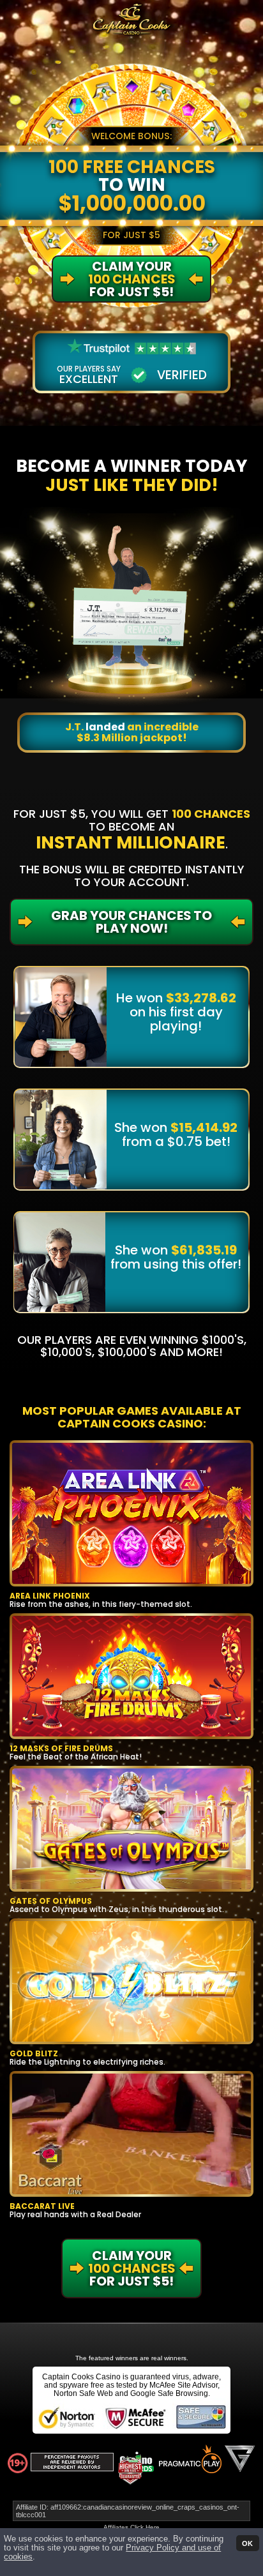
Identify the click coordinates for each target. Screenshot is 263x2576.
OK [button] (247, 2543)
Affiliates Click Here (131, 2527)
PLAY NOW (124, 1513)
